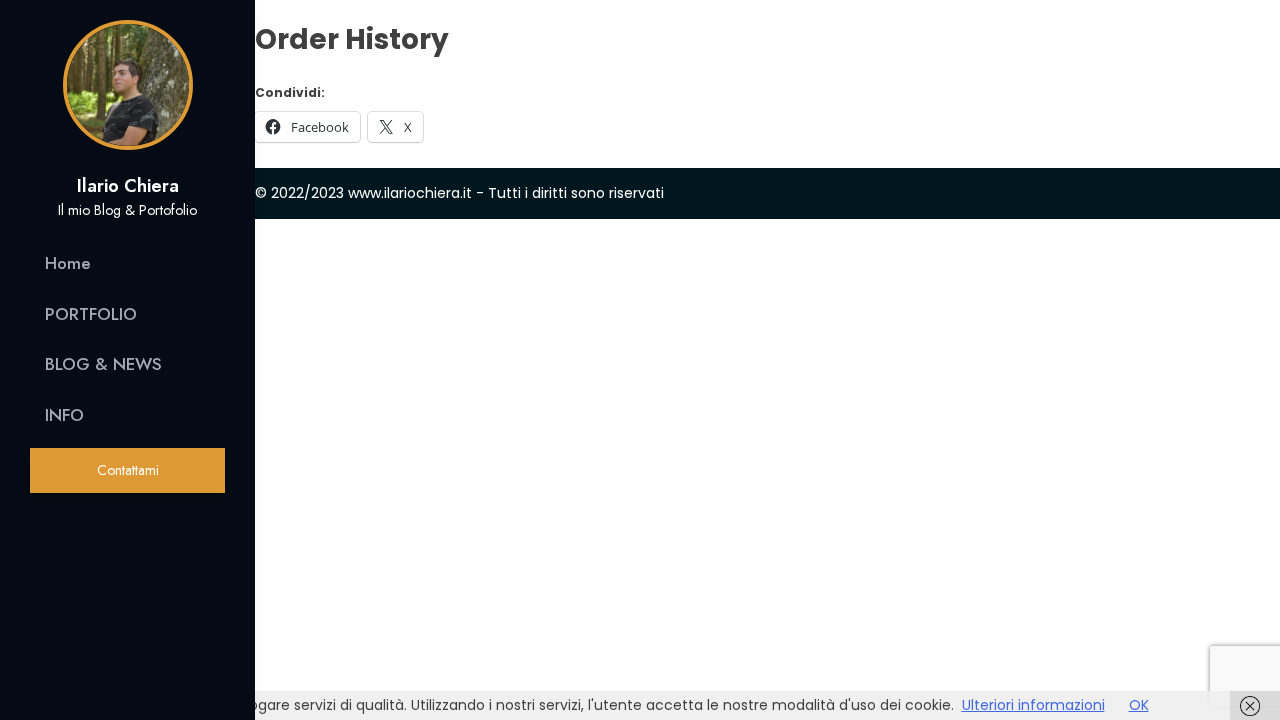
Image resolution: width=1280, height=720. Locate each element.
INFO (64, 415)
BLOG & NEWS (103, 364)
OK (1139, 705)
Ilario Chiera (128, 186)
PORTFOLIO (91, 314)
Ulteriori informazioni (1033, 705)
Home (68, 263)
